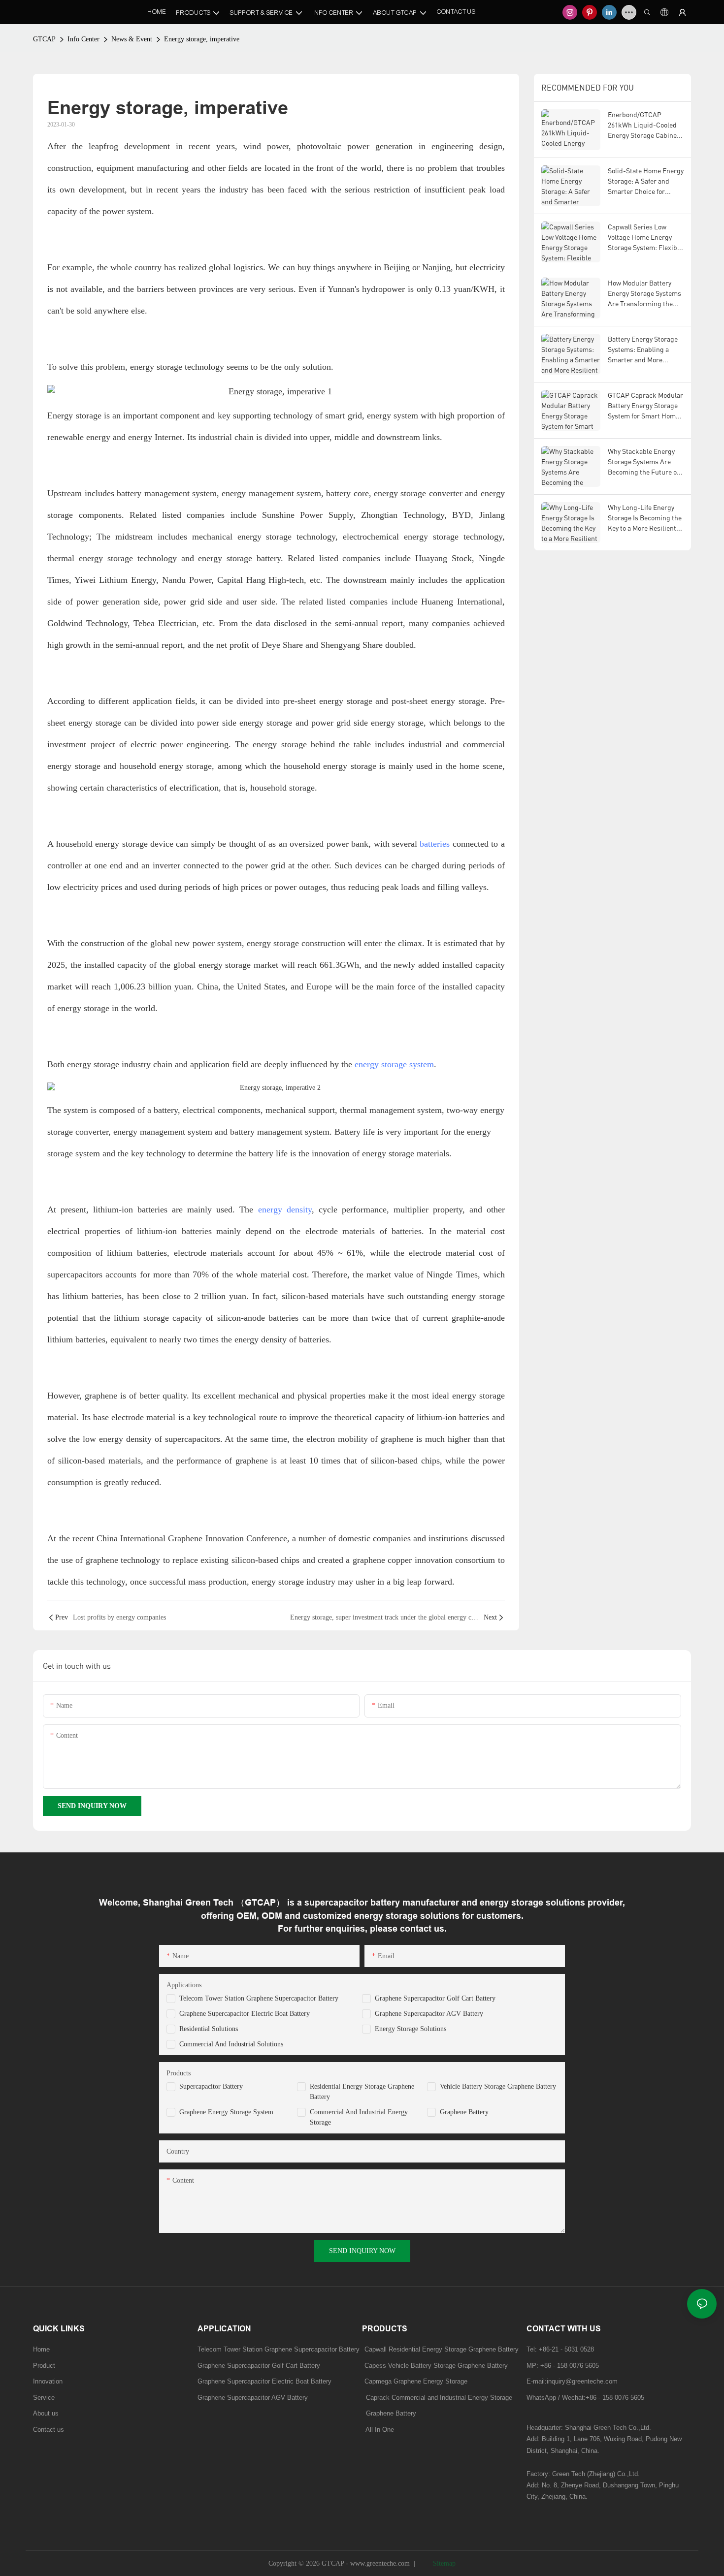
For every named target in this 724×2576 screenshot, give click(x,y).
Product (44, 2366)
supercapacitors (193, 1439)
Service (44, 2398)
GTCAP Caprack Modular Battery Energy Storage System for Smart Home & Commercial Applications (645, 406)
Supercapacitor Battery (211, 2086)
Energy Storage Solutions (411, 2029)
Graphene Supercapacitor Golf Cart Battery (435, 1998)
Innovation (48, 2381)
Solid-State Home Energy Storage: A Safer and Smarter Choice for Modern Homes (646, 181)
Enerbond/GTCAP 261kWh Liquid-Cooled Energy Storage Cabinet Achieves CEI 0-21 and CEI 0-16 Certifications (643, 125)
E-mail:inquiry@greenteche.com (573, 2381)
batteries (435, 844)
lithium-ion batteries (128, 1209)
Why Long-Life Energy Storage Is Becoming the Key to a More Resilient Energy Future (645, 518)
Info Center (83, 39)
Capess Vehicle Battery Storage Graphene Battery (436, 2366)
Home (41, 2349)
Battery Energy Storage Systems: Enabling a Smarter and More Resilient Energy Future (644, 350)
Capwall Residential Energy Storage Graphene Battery (442, 2349)
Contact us (49, 2430)
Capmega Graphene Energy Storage (416, 2381)
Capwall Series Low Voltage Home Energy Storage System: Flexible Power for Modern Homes (645, 238)
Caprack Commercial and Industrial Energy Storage (437, 2398)
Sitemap (443, 2563)
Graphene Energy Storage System (226, 2112)
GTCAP (44, 39)
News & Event (132, 39)
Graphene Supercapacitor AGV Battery (429, 2014)
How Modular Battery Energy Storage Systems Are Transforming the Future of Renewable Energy (644, 294)
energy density (285, 1209)
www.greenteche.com (380, 2563)
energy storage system (394, 1064)
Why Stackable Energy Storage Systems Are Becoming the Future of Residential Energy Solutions (643, 462)
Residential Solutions (209, 2029)
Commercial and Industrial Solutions (231, 2044)
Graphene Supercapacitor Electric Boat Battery (245, 2014)
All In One (380, 2430)
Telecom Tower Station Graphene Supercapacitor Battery (259, 1998)
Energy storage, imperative (202, 39)
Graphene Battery (464, 2112)
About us (46, 2413)
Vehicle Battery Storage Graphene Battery (498, 2086)
